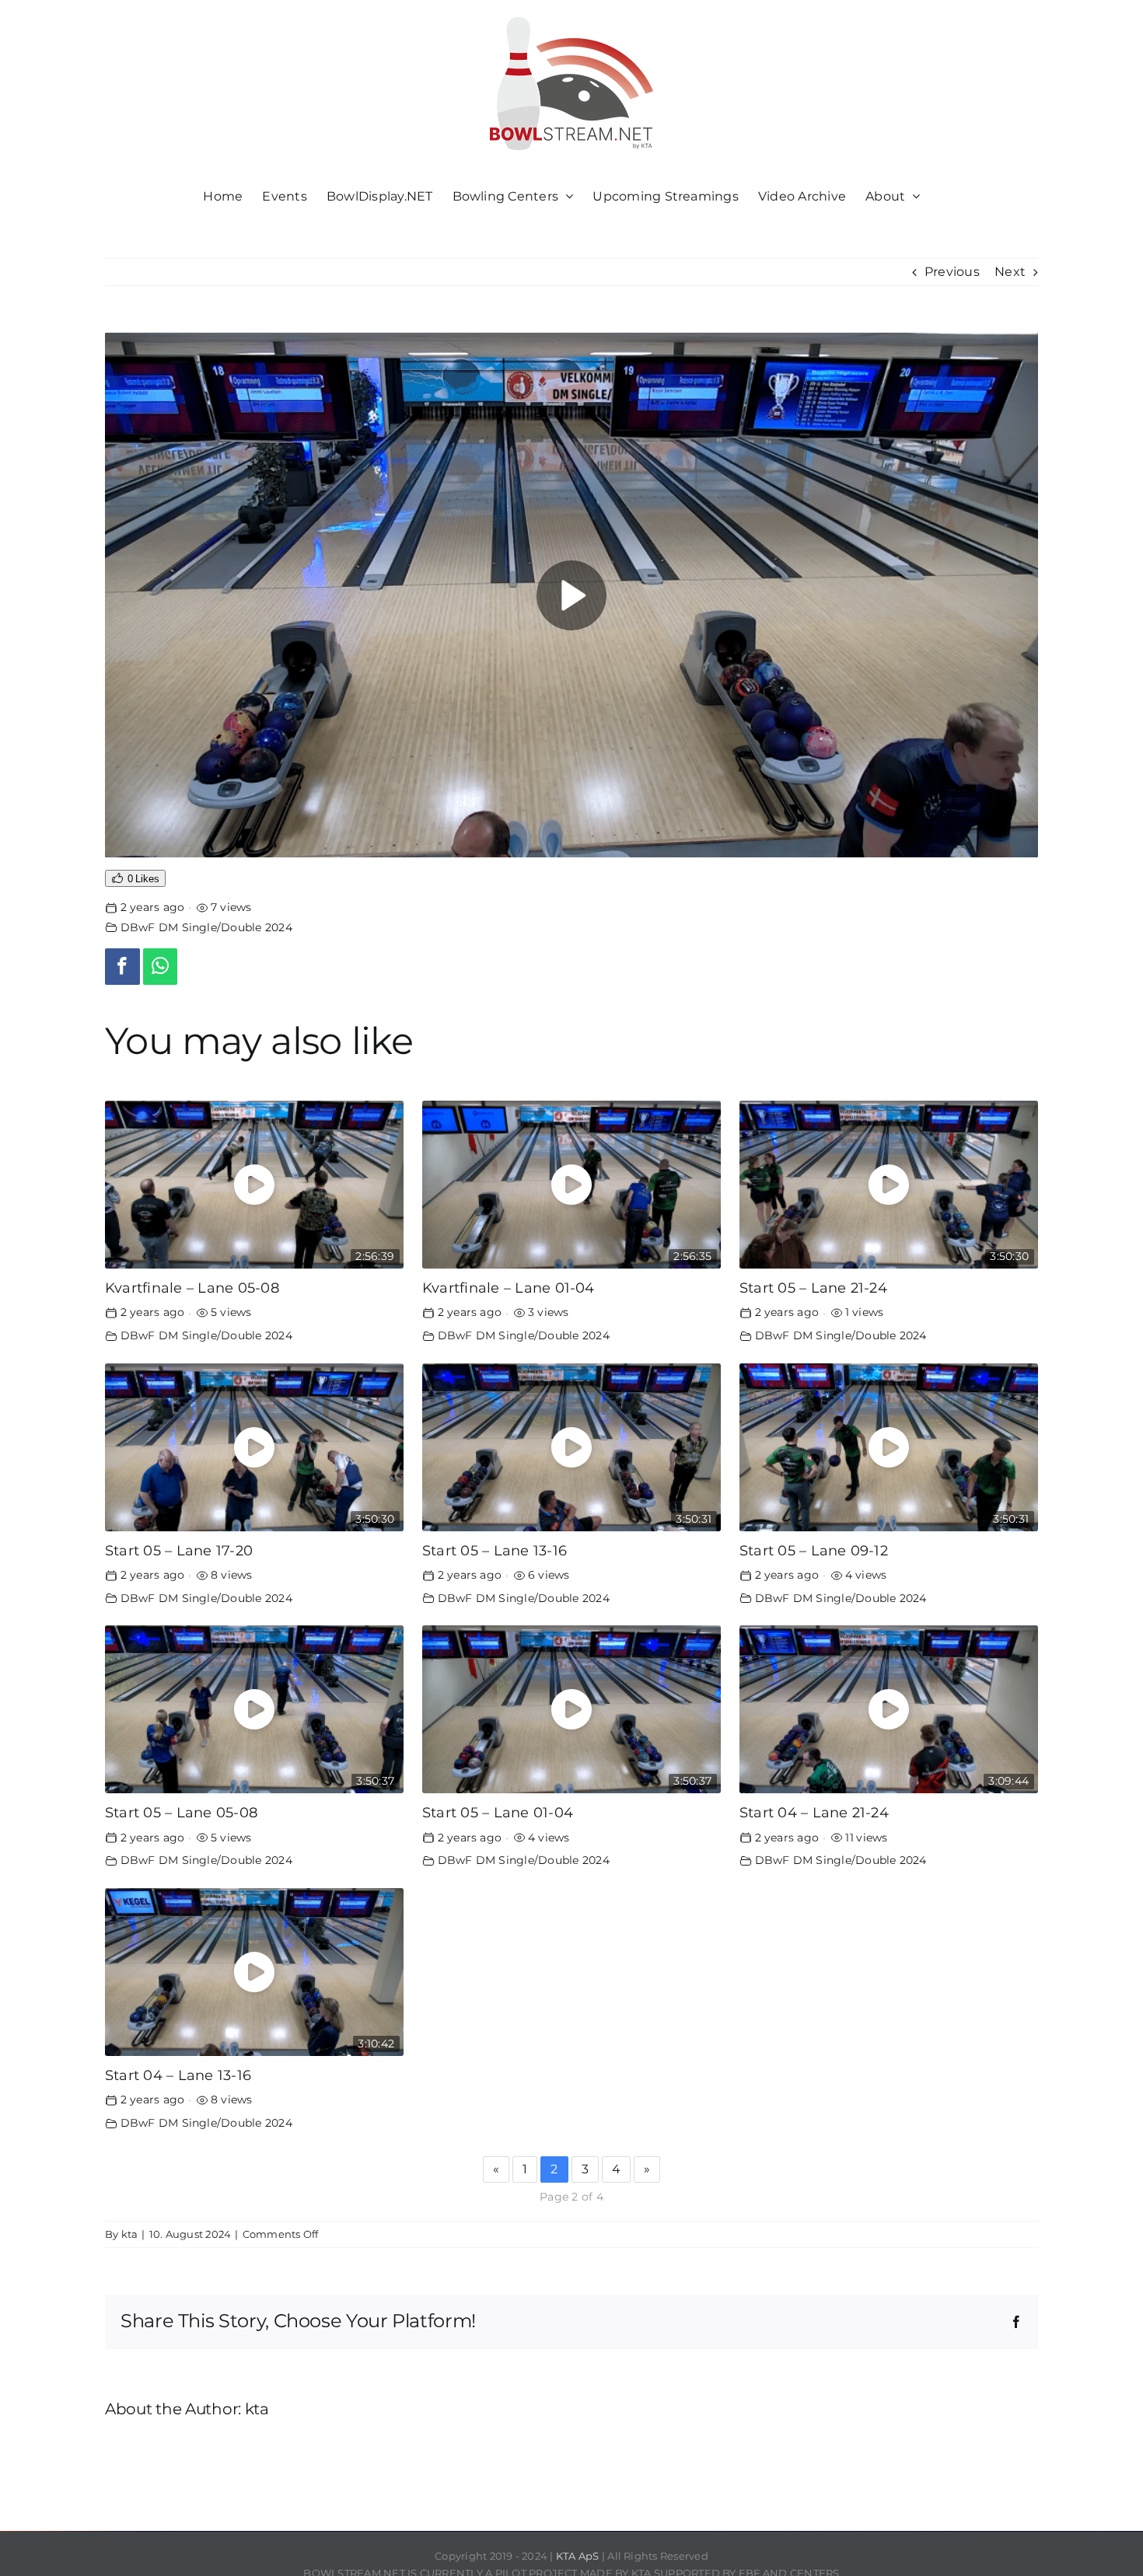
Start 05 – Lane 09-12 (814, 1550)
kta (130, 2234)
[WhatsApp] (161, 967)
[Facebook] (122, 967)
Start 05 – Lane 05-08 (181, 1812)
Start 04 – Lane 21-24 (814, 1812)
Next (1010, 272)
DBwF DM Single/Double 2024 (206, 927)
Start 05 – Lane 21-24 (813, 1288)
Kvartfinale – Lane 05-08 (192, 1288)
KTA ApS (578, 2556)
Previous (952, 272)
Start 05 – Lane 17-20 (179, 1550)
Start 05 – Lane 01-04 (498, 1812)
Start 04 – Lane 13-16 (178, 2075)
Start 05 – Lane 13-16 (495, 1550)
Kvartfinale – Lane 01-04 (509, 1288)
